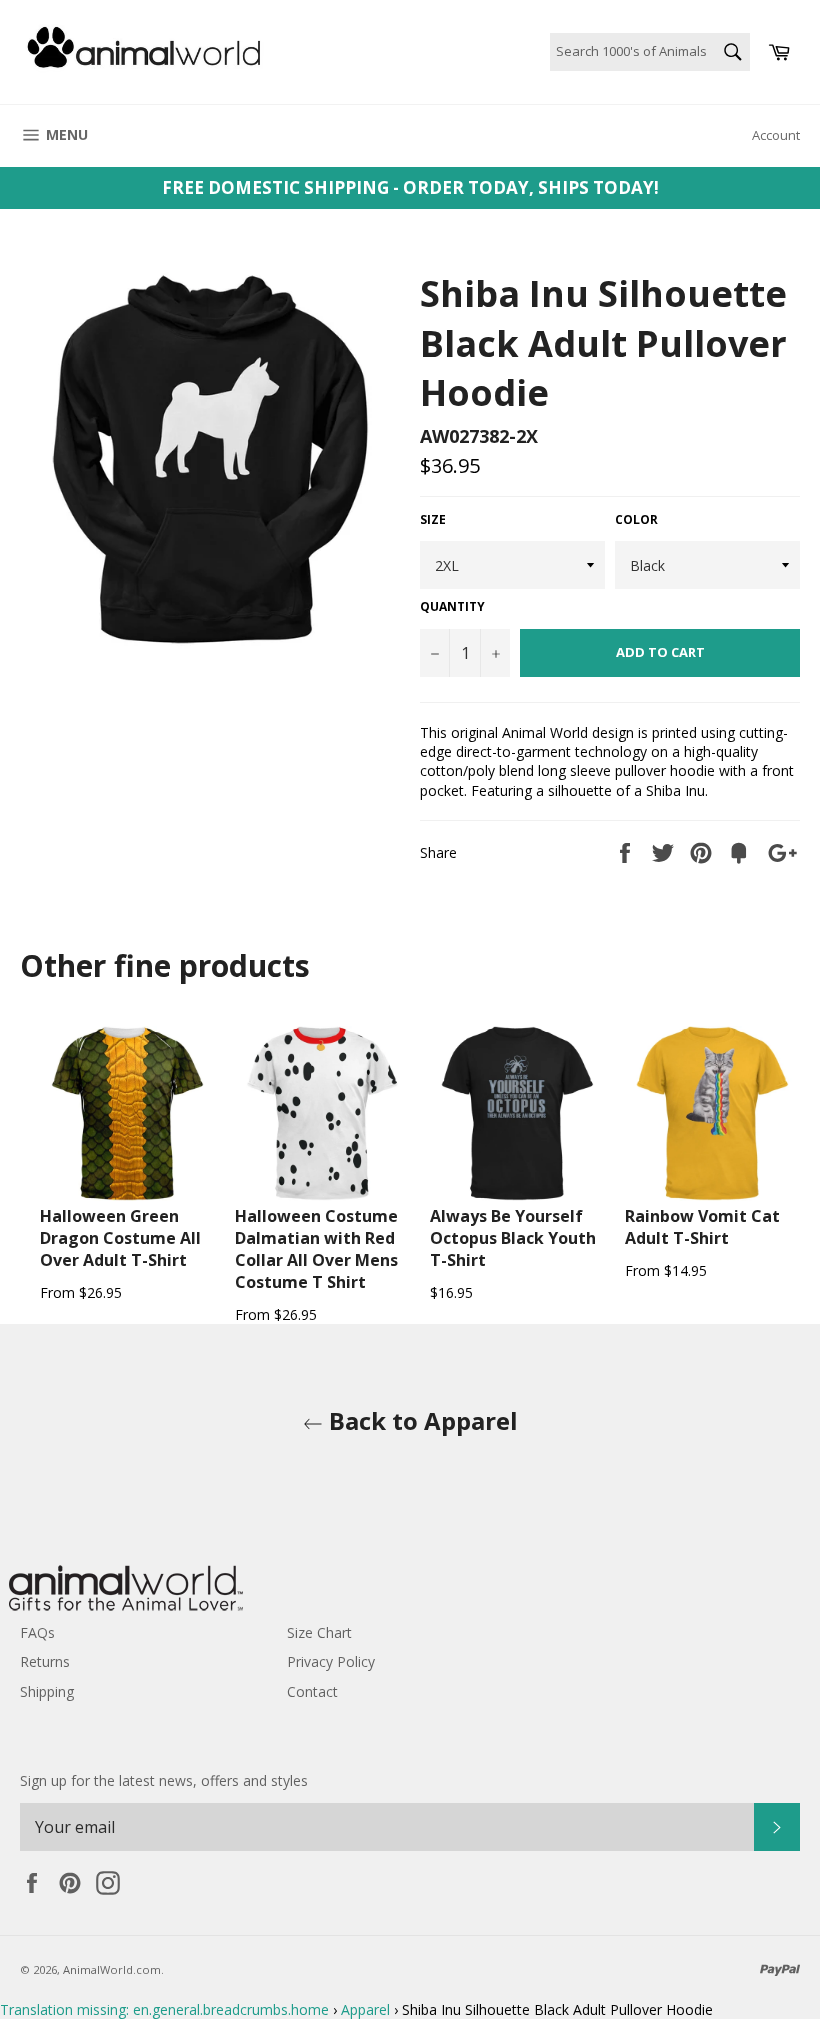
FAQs (37, 1632)
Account (776, 135)
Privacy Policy (331, 1661)
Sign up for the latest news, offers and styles (164, 1780)
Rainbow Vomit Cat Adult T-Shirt (702, 1227)
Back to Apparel (420, 1420)
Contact (312, 1691)
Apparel (365, 2009)
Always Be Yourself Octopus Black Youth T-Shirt (513, 1238)
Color (636, 520)
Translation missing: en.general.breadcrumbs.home (164, 2009)
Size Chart (319, 1632)
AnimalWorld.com (112, 1969)
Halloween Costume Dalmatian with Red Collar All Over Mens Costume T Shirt (316, 1249)
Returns (45, 1661)
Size (433, 520)
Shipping (47, 1691)
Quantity (452, 607)
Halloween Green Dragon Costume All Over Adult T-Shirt (120, 1238)
